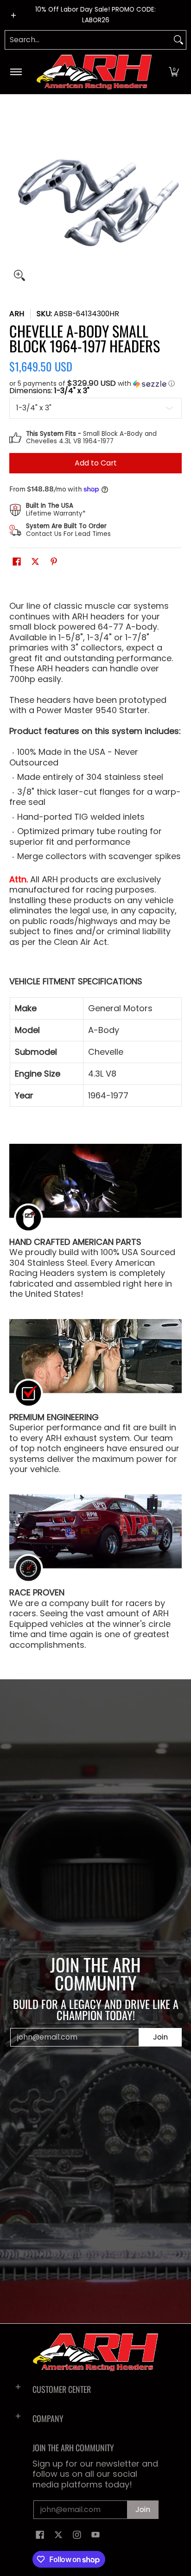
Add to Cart (96, 463)
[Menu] (16, 72)
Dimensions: (49, 391)
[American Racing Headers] (94, 72)
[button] (174, 72)
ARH (17, 314)
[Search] (178, 40)
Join (160, 2037)
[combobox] (88, 40)
